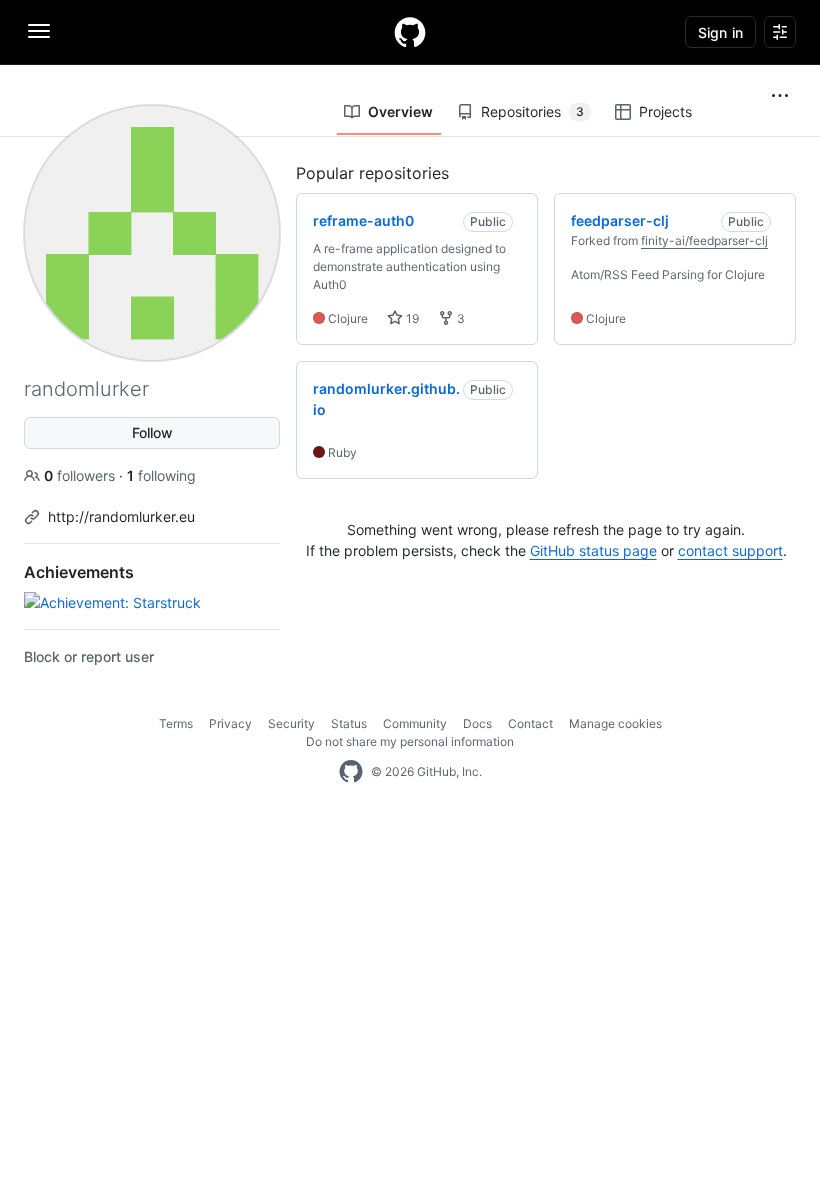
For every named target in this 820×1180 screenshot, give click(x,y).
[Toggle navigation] (39, 31)
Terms (176, 723)
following (161, 475)
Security (291, 723)
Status (349, 723)
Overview (400, 111)
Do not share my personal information (410, 741)
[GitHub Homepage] (351, 772)
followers (81, 475)
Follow (152, 432)
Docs (477, 723)
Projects (665, 111)
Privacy (230, 723)
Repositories (532, 111)
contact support (730, 550)
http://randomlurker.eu (121, 516)
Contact (530, 723)
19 (411, 318)
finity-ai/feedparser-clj (704, 240)
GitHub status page (593, 550)
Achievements (79, 572)
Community (415, 723)
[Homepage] (410, 32)
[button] (780, 96)
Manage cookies (615, 723)
